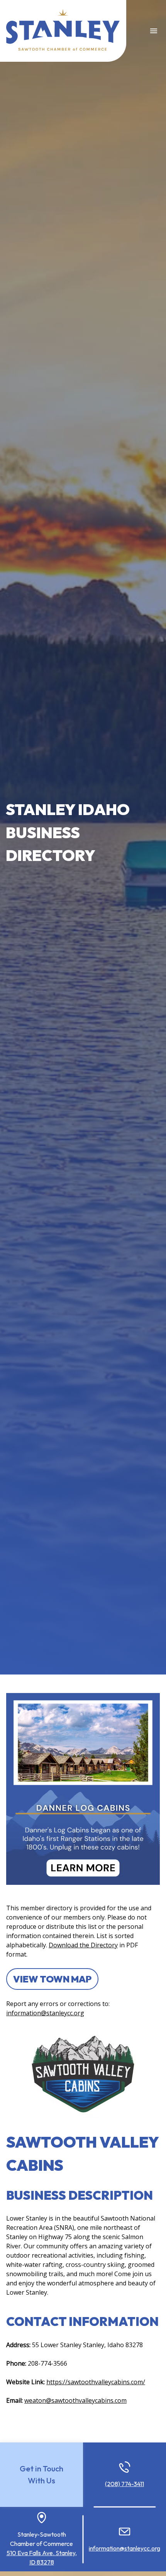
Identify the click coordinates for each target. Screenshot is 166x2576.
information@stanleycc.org (45, 2013)
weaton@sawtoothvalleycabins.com (75, 2400)
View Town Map (52, 1979)
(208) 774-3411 (124, 2484)
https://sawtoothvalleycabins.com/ (96, 2382)
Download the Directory (83, 1945)
